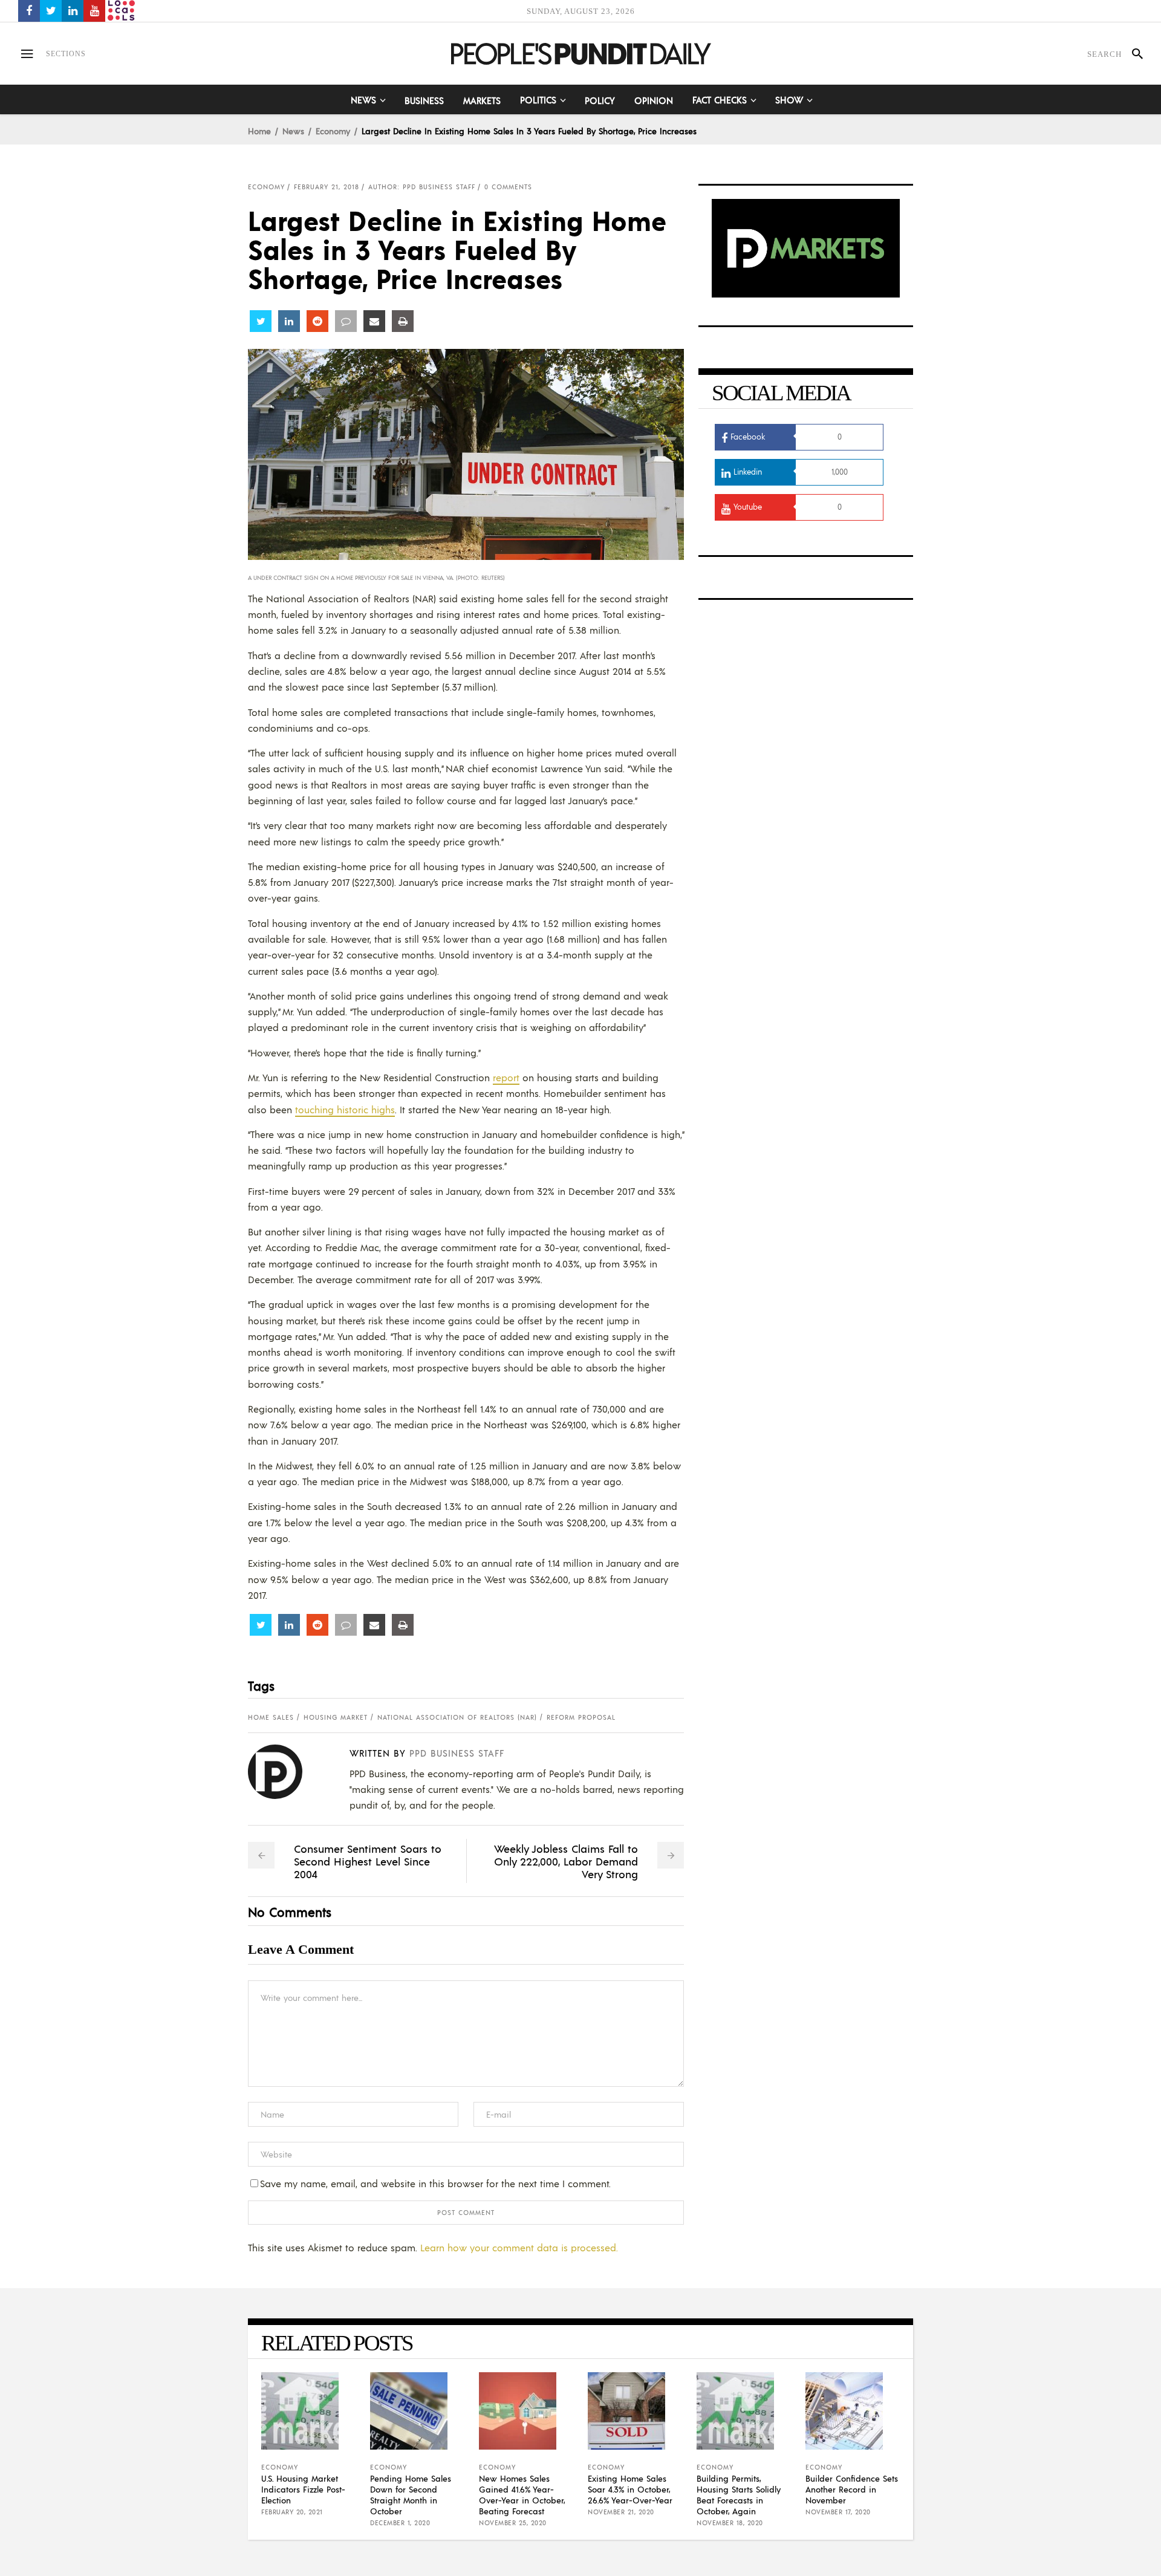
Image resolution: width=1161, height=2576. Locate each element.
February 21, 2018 (327, 187)
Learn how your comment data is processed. (519, 2247)
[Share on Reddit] (317, 321)
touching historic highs (345, 1109)
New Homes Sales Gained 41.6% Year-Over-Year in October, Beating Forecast (522, 2494)
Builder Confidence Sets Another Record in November (852, 2489)
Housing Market (336, 1717)
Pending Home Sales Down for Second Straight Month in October (411, 2494)
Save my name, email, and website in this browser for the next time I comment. (435, 2183)
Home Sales (271, 1717)
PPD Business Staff (457, 1753)
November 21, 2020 (621, 2512)
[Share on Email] (374, 321)
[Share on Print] (403, 321)
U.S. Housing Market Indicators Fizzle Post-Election (303, 2489)
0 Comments (508, 187)
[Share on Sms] (346, 321)
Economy (333, 131)
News (293, 131)
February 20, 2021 (292, 2512)
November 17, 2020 (838, 2512)
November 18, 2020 (730, 2523)
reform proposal (581, 1717)
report (506, 1077)
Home (259, 131)
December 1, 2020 (400, 2523)
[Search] (1132, 54)
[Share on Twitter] (261, 321)
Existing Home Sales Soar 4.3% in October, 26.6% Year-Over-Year (630, 2489)
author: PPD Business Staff (422, 187)
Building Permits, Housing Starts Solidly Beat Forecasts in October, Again (739, 2494)
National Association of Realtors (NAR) (457, 1717)
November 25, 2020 (513, 2523)
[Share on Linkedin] (289, 321)
